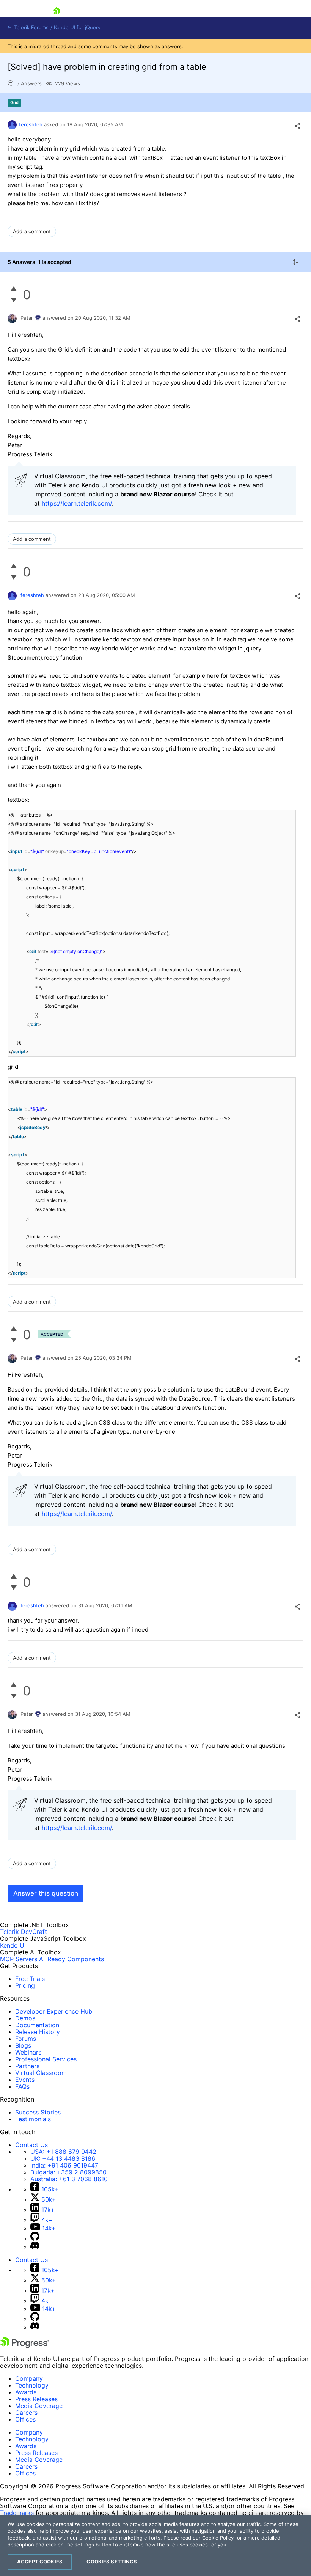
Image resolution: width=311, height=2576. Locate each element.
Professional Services (46, 2059)
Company (29, 2378)
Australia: (69, 2179)
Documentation (37, 2025)
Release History (38, 2032)
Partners (27, 2066)
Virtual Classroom (41, 2073)
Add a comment (32, 231)
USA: (63, 2152)
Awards (26, 2392)
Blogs (23, 2045)
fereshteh (31, 124)
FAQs (22, 2086)
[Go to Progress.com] (25, 2346)
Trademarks (17, 2513)
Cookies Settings (112, 2562)
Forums (26, 2039)
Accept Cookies (40, 2562)
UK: (63, 2158)
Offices (25, 2419)
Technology (32, 2385)
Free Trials (30, 1979)
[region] (155, 2545)
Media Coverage (39, 2406)
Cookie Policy (218, 2538)
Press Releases (36, 2399)
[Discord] (35, 2247)
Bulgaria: (68, 2172)
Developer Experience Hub (54, 2011)
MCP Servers (19, 1959)
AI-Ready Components (71, 1959)
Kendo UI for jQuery (77, 27)
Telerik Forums (31, 27)
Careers (26, 2413)
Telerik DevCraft (24, 1932)
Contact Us (31, 2145)
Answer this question (46, 1893)
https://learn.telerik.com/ (77, 503)
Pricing (25, 1985)
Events (25, 2080)
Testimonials (33, 2119)
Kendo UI (13, 1945)
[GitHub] (35, 2238)
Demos (25, 2018)
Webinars (28, 2052)
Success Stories (38, 2112)
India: (64, 2165)
